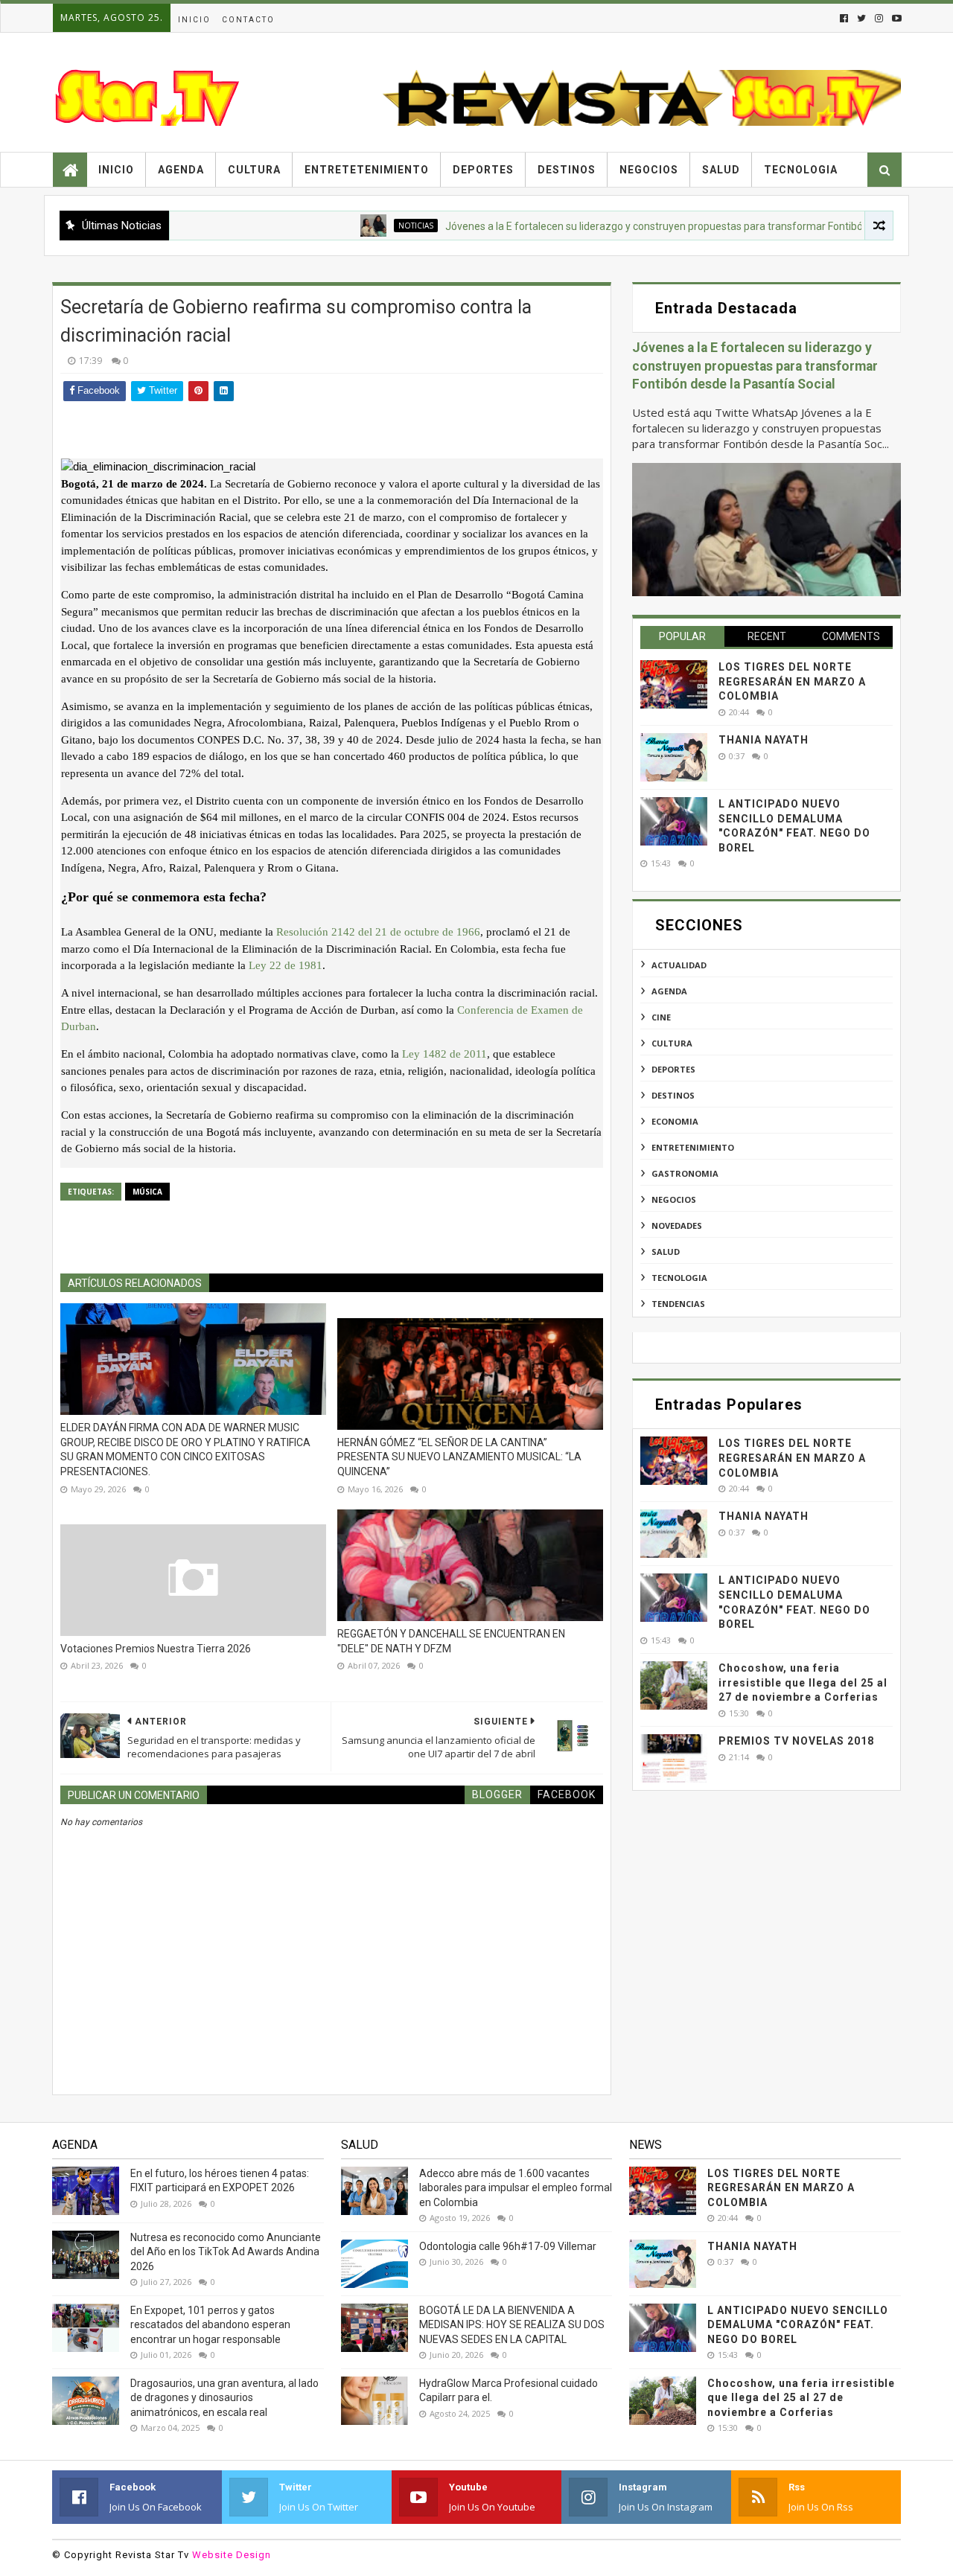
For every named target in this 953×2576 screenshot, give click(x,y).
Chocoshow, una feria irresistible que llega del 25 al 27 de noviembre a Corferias (803, 1682)
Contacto (248, 20)
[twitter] (861, 18)
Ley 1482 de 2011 (444, 1054)
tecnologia (679, 1278)
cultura (672, 1043)
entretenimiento (693, 1147)
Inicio (194, 20)
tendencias (678, 1304)
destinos (673, 1095)
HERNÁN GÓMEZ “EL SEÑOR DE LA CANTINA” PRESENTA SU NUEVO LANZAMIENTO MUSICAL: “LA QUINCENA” (459, 1457)
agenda (669, 991)
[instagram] (879, 18)
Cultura (254, 170)
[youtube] (895, 18)
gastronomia (685, 1173)
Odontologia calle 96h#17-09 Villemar (508, 2246)
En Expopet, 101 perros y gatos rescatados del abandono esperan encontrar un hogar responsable (210, 2325)
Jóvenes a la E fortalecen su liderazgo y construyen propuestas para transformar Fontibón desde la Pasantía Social (664, 226)
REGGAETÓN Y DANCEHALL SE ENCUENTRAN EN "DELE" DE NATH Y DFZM (451, 1641)
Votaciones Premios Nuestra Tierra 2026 (156, 1649)
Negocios (649, 170)
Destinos (567, 170)
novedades (677, 1225)
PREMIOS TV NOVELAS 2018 (796, 1741)
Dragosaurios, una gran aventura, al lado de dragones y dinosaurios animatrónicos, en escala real (224, 2398)
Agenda (181, 170)
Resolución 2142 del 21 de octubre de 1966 (378, 932)
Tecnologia (801, 170)
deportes (673, 1069)
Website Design (232, 2555)
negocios (674, 1199)
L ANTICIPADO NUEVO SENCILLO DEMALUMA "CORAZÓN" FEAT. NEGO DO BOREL (798, 2325)
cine (661, 1017)
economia (675, 1121)
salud (666, 1252)
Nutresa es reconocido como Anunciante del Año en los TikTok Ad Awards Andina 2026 (226, 2252)
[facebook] (844, 18)
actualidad (679, 965)
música (147, 1192)
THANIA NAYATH (764, 740)
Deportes (483, 170)
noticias (364, 226)
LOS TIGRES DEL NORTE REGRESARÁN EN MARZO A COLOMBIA (792, 681)
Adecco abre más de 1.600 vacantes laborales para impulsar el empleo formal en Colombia (516, 2188)
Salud (721, 170)
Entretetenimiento (367, 170)
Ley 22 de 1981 (286, 965)
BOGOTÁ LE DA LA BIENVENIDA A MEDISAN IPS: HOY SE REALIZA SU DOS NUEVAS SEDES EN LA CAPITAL (512, 2325)
